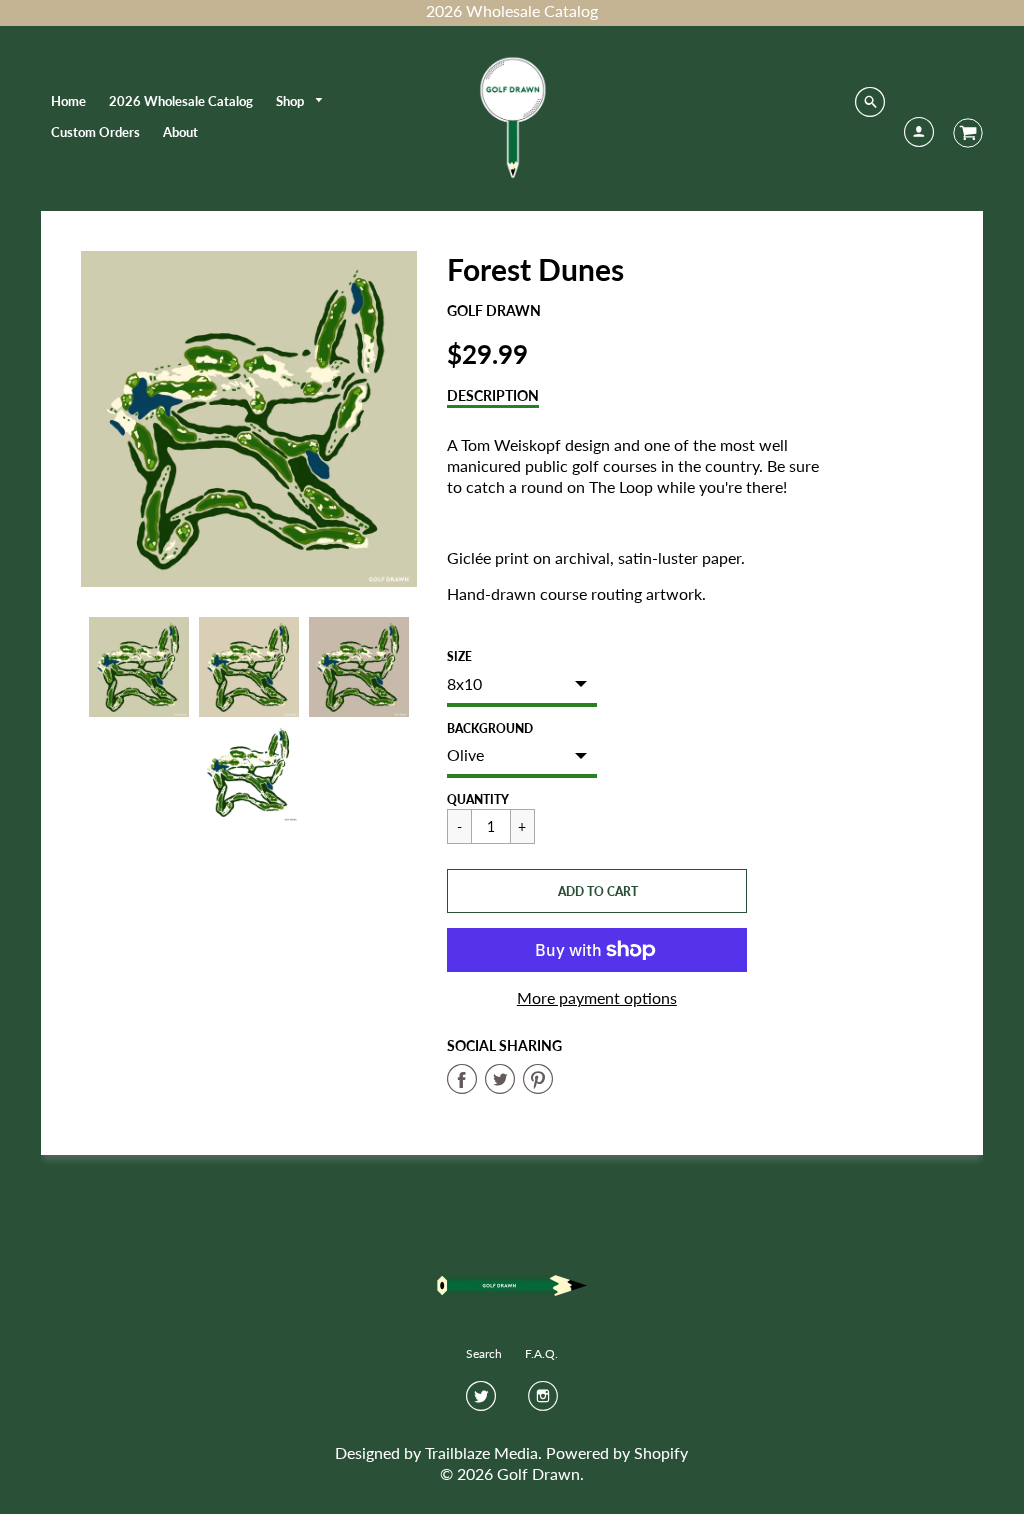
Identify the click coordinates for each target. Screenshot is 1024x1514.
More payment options (597, 997)
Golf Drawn (494, 310)
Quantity (478, 799)
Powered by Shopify (617, 1452)
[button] (597, 891)
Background (490, 728)
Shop (291, 101)
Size (459, 656)
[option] (249, 419)
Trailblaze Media (481, 1452)
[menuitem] (68, 101)
